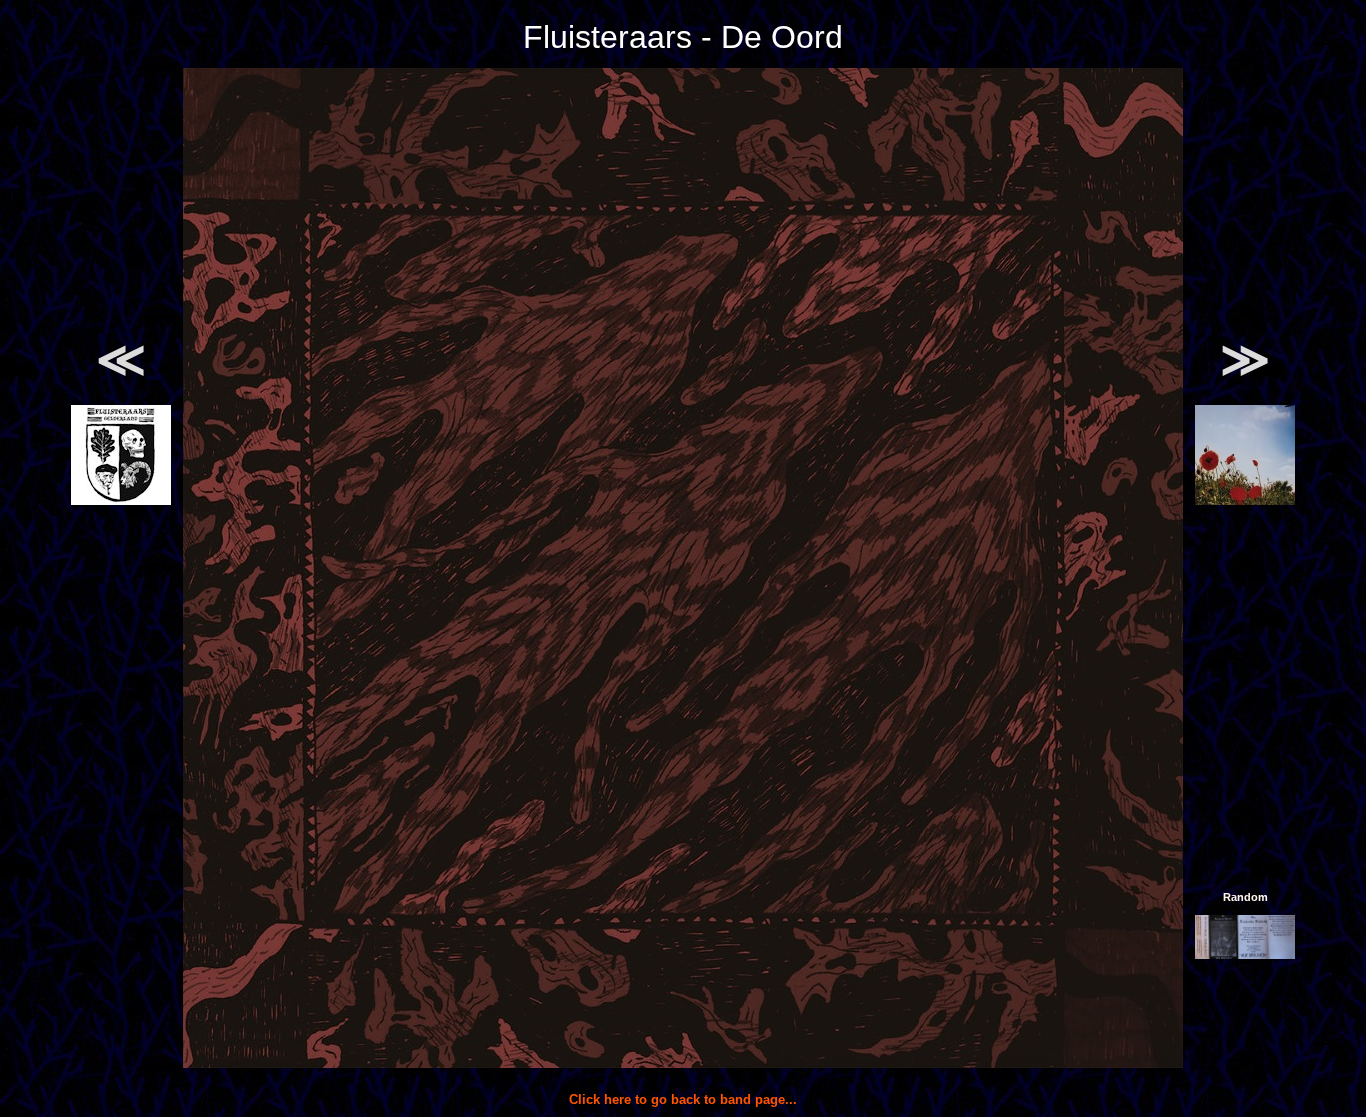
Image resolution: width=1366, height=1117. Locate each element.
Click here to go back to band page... (683, 1099)
